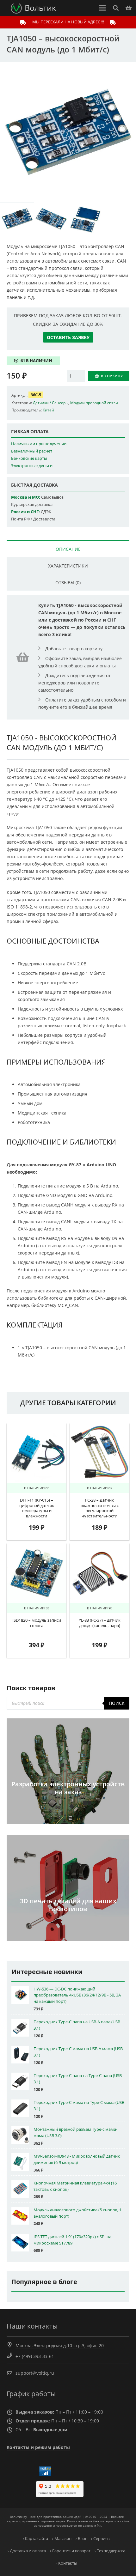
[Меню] (102, 8)
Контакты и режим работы (38, 2447)
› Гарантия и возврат (70, 2551)
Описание (68, 549)
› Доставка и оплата (27, 2551)
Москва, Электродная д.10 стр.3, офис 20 (60, 2345)
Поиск (117, 1703)
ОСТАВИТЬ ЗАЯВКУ (68, 337)
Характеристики (68, 566)
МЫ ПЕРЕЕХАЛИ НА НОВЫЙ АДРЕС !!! (68, 22)
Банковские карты (29, 458)
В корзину (112, 376)
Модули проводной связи (94, 403)
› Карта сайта (35, 2539)
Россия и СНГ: (25, 512)
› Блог (81, 2539)
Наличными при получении (39, 444)
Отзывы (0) (68, 583)
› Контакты (67, 2563)
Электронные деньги (32, 466)
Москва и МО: (26, 497)
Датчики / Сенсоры (51, 403)
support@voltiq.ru (35, 2373)
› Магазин (62, 2539)
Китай (48, 410)
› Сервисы (101, 2539)
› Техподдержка (110, 2551)
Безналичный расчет (32, 451)
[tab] (68, 549)
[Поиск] (115, 8)
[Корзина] (129, 8)
